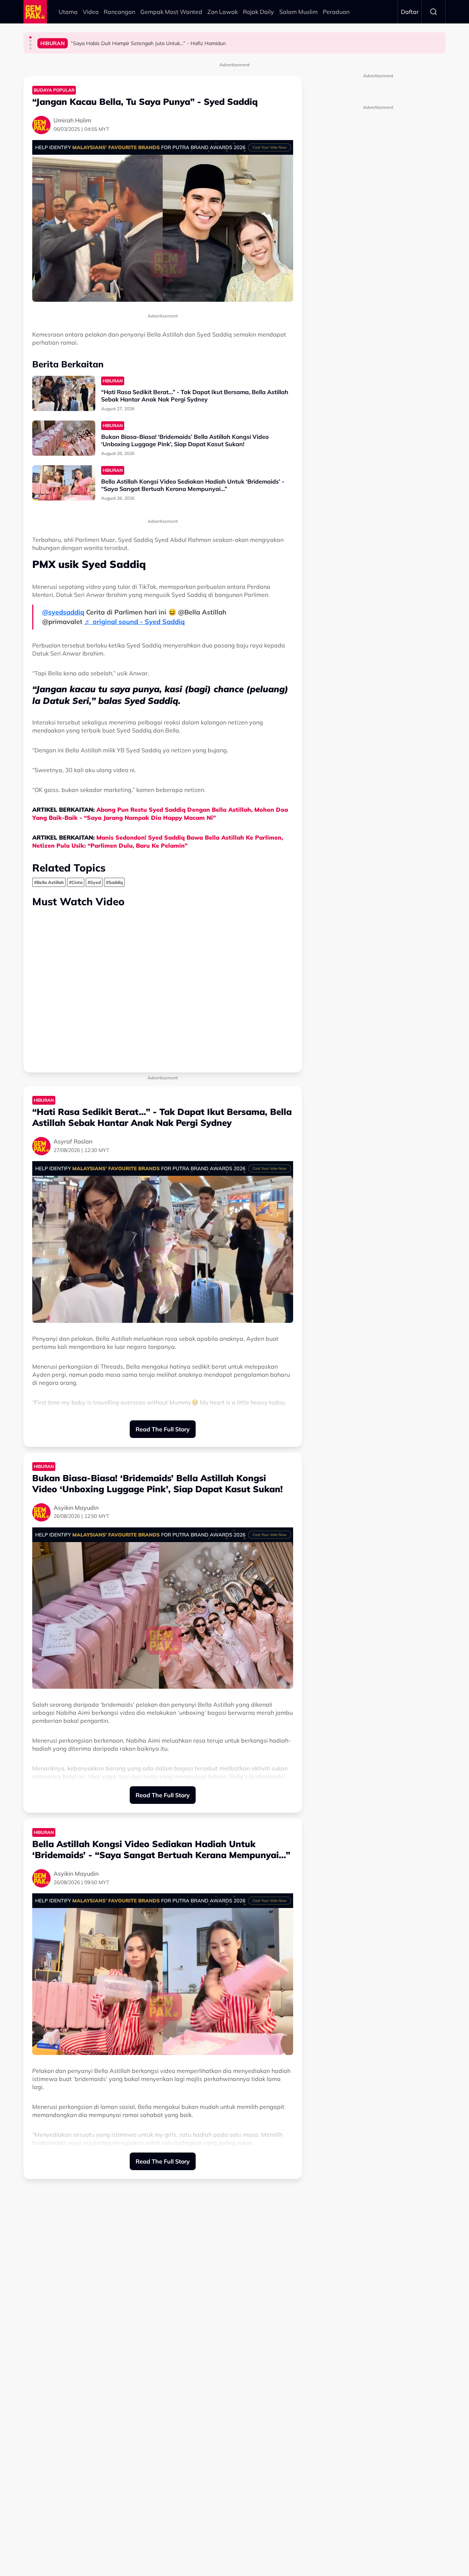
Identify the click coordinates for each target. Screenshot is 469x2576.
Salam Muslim (298, 12)
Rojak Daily (258, 12)
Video (91, 12)
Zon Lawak (223, 12)
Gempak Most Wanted (171, 12)
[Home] (35, 12)
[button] (30, 37)
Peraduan (336, 12)
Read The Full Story (163, 1429)
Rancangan (119, 12)
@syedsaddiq (63, 612)
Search (433, 12)
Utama (68, 12)
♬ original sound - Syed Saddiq (134, 622)
